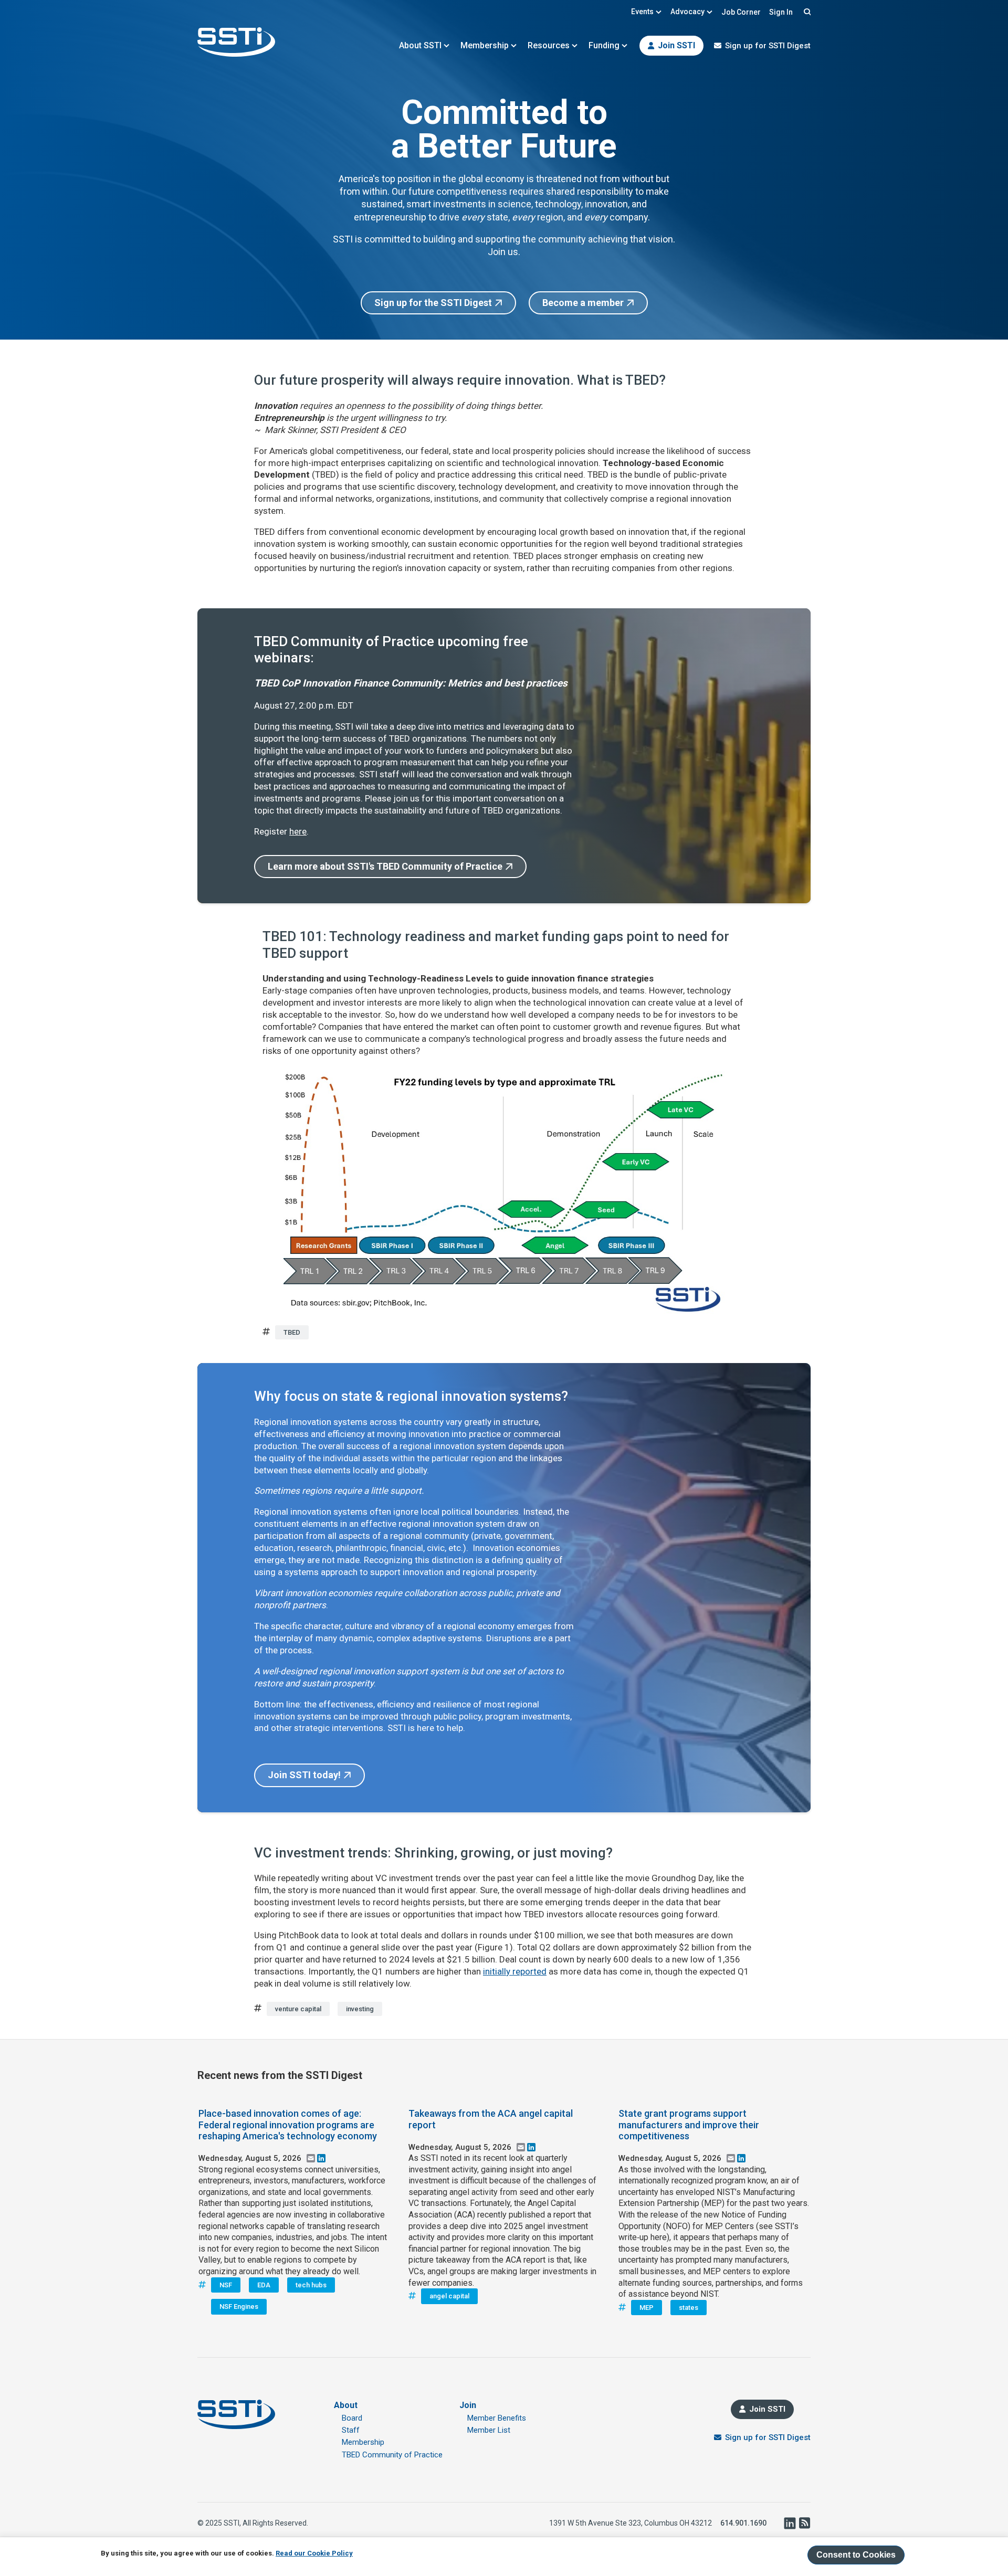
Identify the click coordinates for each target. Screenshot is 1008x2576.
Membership (485, 45)
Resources (549, 45)
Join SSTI (676, 45)
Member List (489, 2430)
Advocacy (687, 12)
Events (642, 12)
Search (806, 12)
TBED (292, 1332)
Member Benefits (497, 2418)
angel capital (449, 2296)
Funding (604, 45)
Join (468, 2405)
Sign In (781, 12)
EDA (264, 2285)
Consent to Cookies (856, 2555)
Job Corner (741, 12)
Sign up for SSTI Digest (768, 46)
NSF (226, 2285)
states (689, 2308)
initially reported (515, 1971)
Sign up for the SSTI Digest (433, 303)
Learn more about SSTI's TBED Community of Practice (385, 866)
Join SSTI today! (304, 1775)
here (298, 831)
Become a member (583, 303)
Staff (351, 2430)
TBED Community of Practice (392, 2455)
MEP (647, 2308)
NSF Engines (239, 2306)
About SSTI (420, 45)
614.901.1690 (743, 2523)
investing (360, 2009)
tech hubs (311, 2285)
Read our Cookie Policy (314, 2553)
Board (352, 2418)
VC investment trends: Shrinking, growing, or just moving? (433, 1853)
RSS (804, 2523)
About (346, 2405)
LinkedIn (790, 2523)
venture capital (298, 2009)
